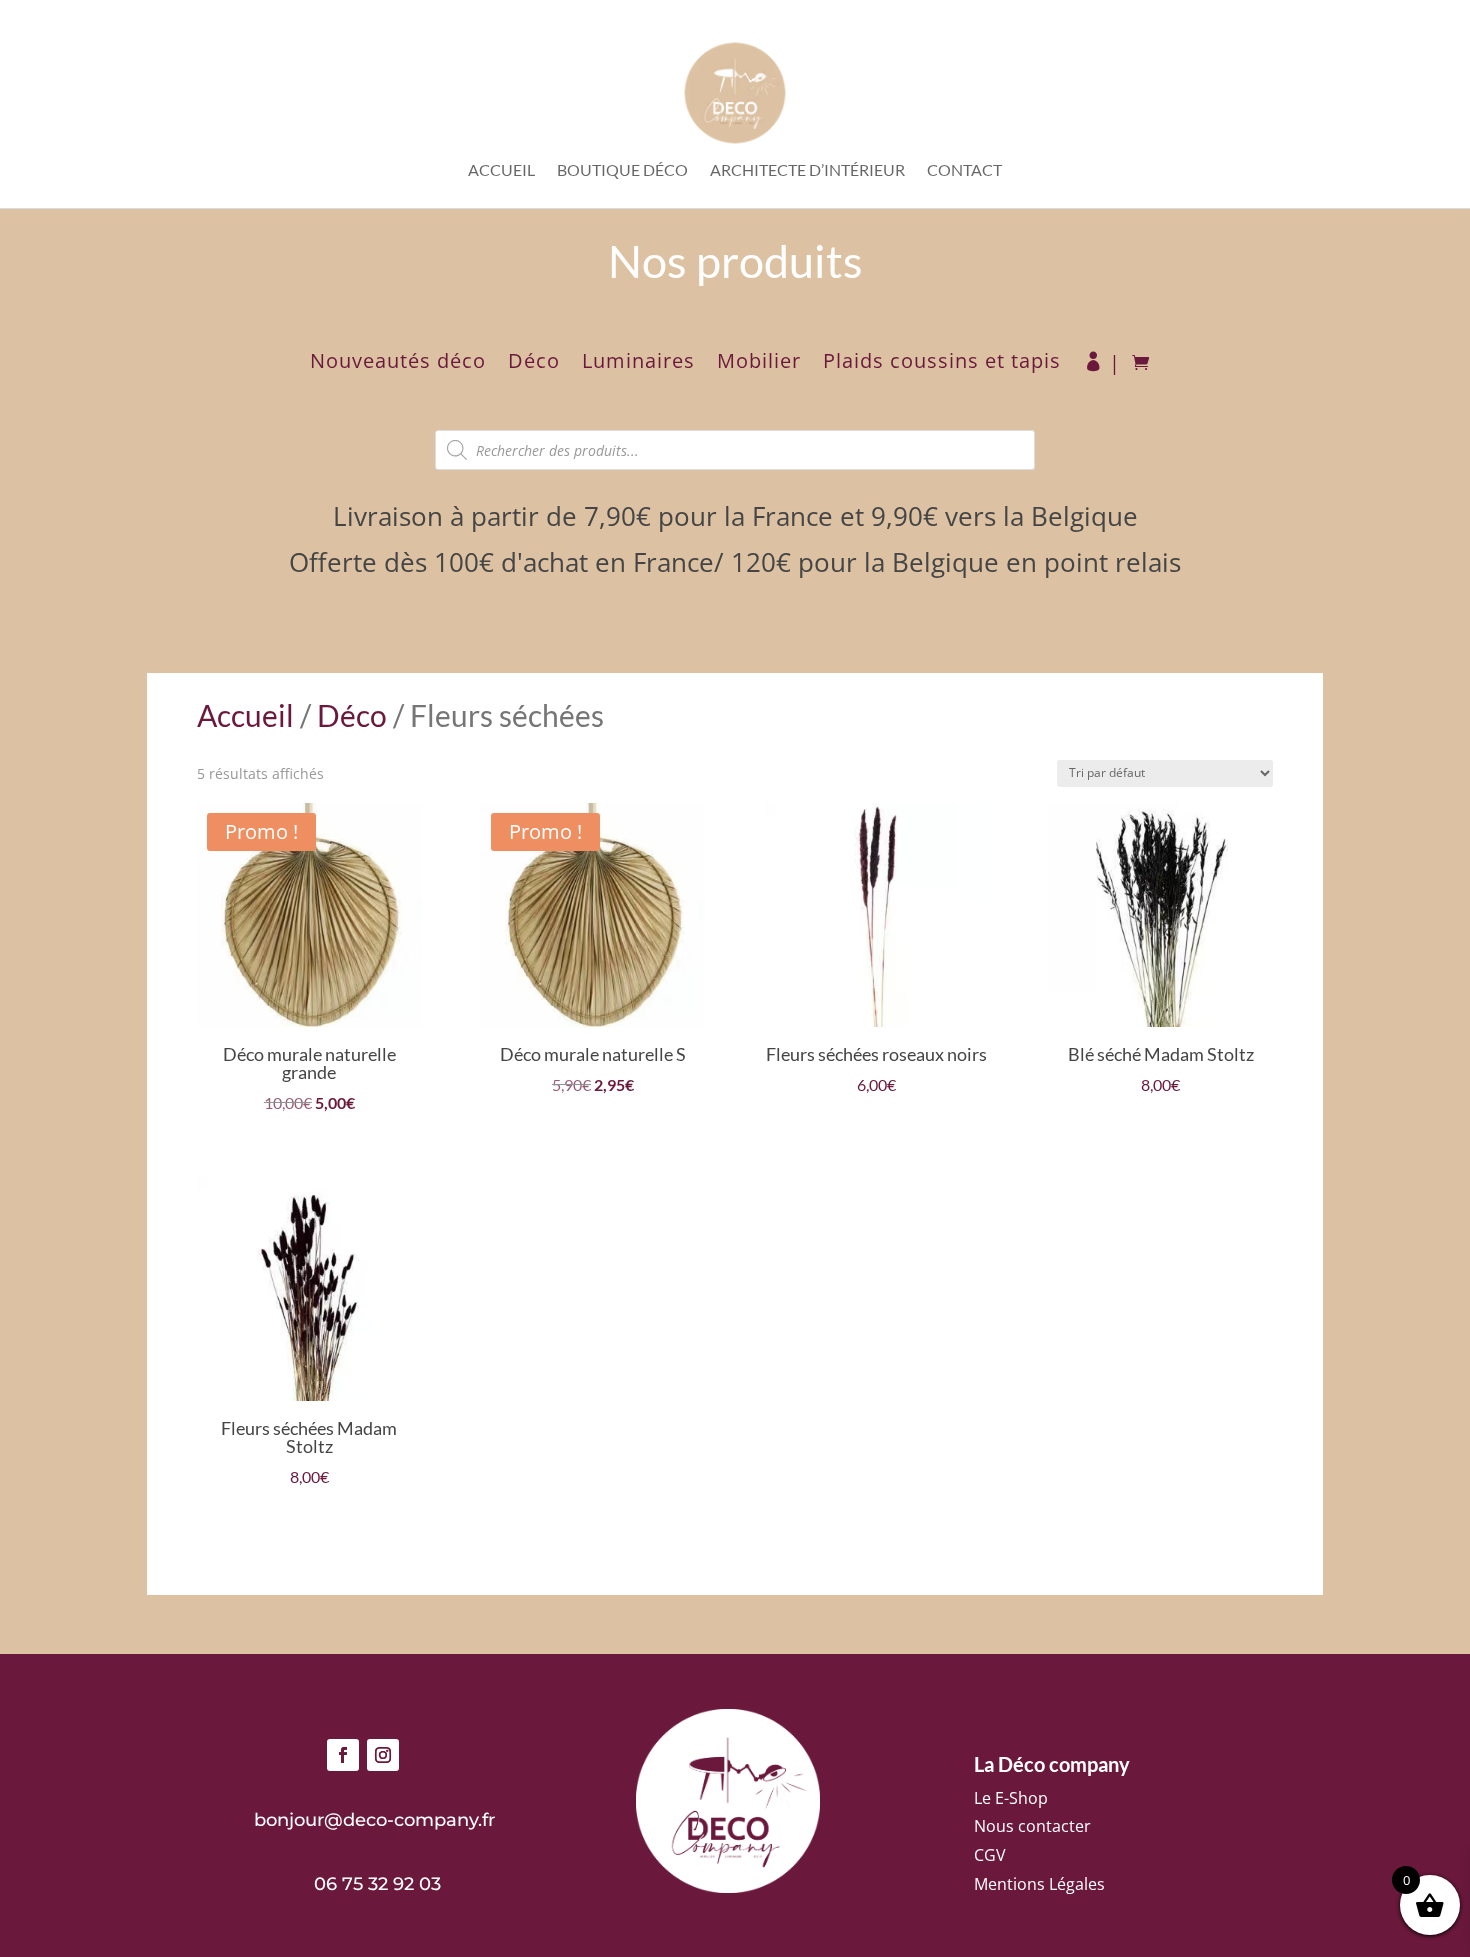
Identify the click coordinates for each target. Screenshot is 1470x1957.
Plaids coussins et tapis (942, 364)
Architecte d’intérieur (807, 171)
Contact (964, 171)
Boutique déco (622, 171)
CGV (990, 1855)
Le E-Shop (1011, 1798)
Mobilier (759, 364)
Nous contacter (1032, 1826)
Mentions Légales (1039, 1884)
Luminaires (638, 364)
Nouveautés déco (398, 364)
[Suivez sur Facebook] (343, 1755)
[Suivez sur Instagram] (383, 1755)
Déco (534, 364)
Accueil (501, 171)
